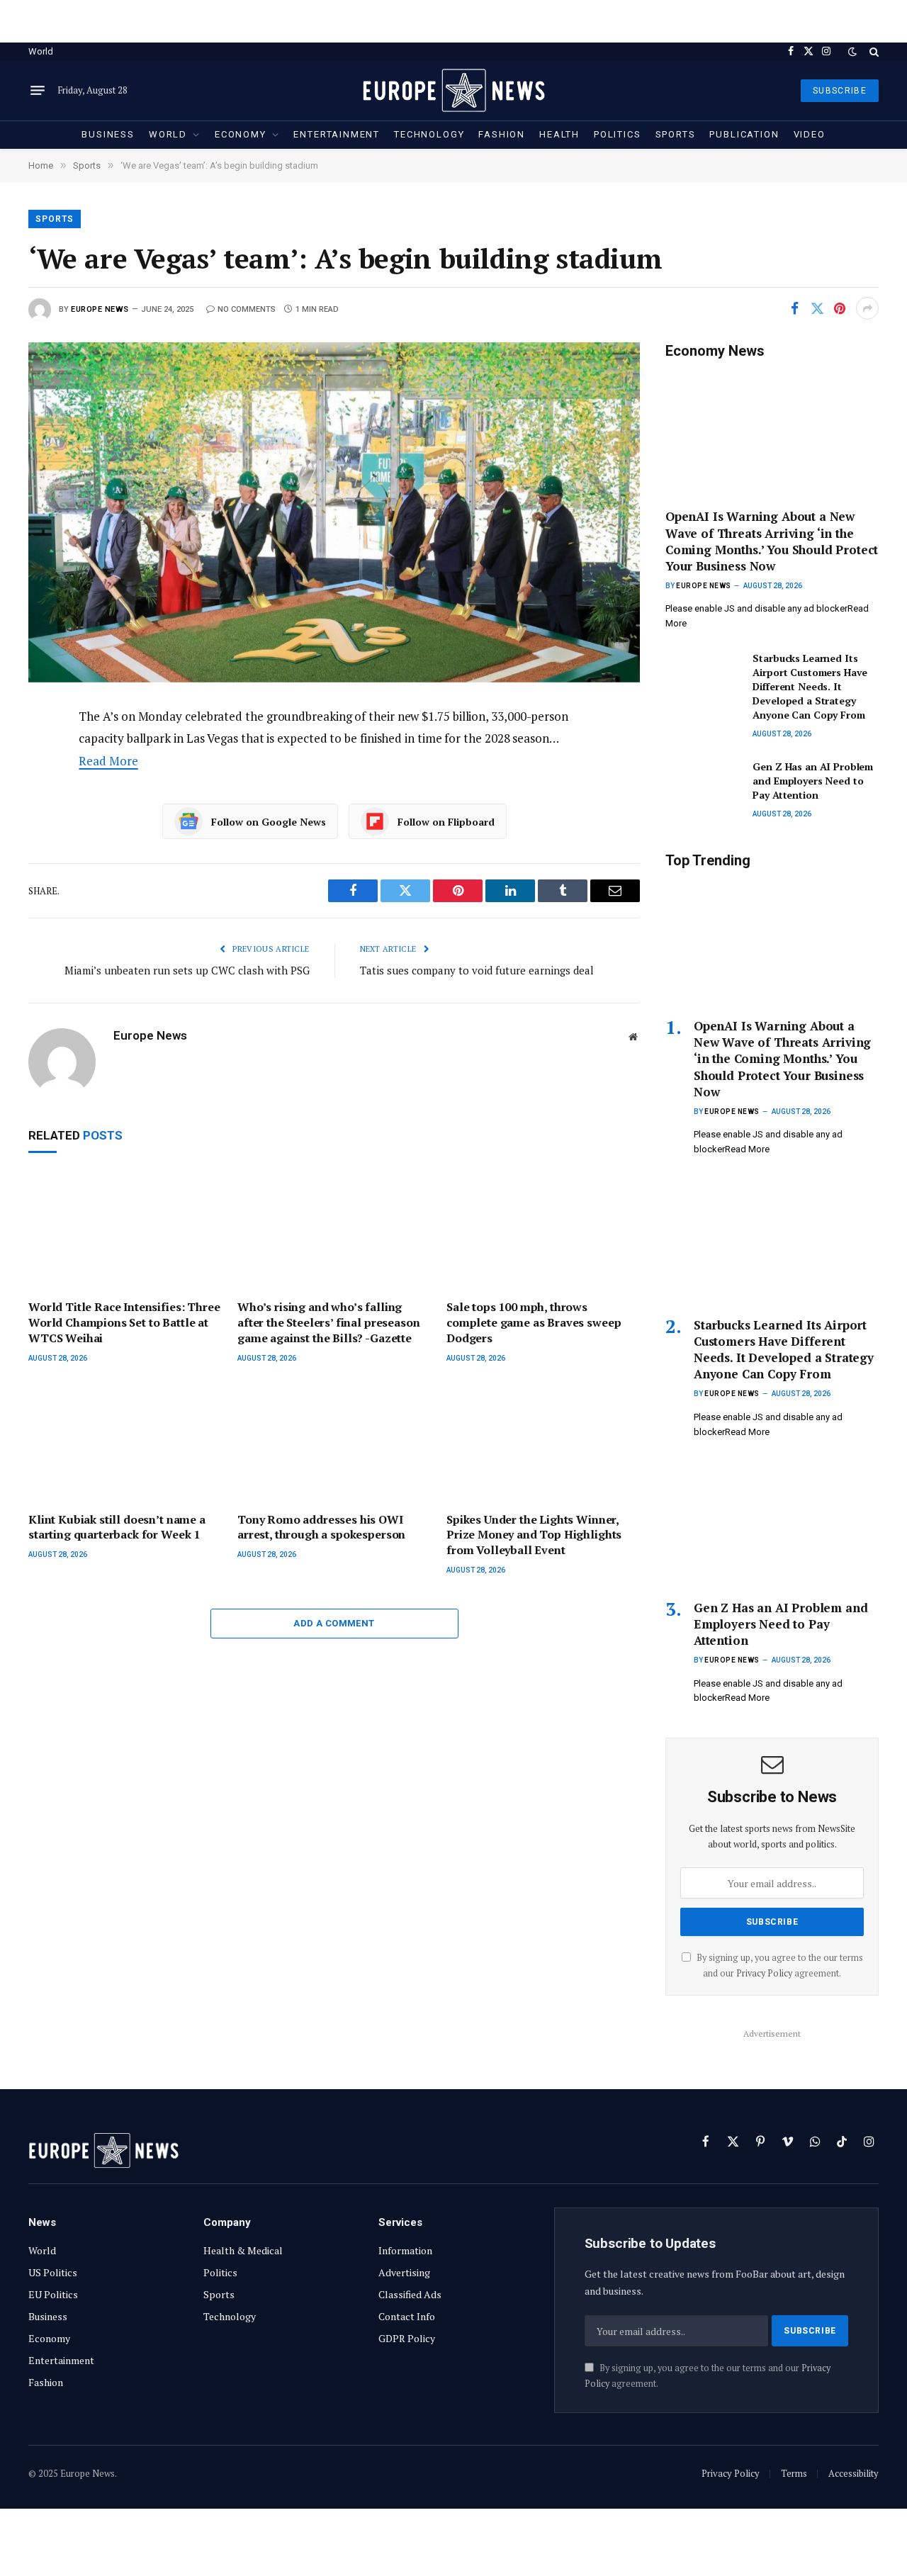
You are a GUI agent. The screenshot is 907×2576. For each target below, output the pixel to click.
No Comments (247, 309)
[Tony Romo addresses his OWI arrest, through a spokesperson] (334, 1443)
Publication (744, 134)
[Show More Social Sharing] (867, 308)
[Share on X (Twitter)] (817, 308)
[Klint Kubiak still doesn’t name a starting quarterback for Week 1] (125, 1443)
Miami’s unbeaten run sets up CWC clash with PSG (187, 970)
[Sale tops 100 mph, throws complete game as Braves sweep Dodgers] (543, 1231)
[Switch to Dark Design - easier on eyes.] (852, 52)
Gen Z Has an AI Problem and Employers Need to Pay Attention (813, 781)
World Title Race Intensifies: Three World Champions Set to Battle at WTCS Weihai (124, 1323)
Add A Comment (334, 1623)
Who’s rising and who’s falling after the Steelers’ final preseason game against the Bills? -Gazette (328, 1323)
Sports (676, 134)
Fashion (502, 134)
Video (810, 134)
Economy (241, 134)
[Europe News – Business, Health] (453, 90)
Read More (108, 761)
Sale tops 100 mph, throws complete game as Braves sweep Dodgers (534, 1323)
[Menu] (38, 91)
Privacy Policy (764, 1973)
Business (108, 134)
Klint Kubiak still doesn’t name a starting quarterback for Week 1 (117, 1528)
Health (559, 134)
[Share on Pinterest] (840, 308)
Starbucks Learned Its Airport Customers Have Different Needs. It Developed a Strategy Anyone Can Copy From (810, 686)
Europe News (100, 309)
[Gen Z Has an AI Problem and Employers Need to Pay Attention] (703, 783)
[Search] (873, 51)
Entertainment (337, 134)
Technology (429, 134)
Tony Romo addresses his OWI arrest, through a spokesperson (321, 1528)
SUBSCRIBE (840, 91)
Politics (618, 134)
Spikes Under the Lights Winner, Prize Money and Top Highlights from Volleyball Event (534, 1535)
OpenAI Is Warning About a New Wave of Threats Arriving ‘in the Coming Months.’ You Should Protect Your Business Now (772, 541)
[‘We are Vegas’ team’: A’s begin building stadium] (334, 512)
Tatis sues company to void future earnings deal (477, 970)
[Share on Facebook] (794, 308)
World (41, 51)
